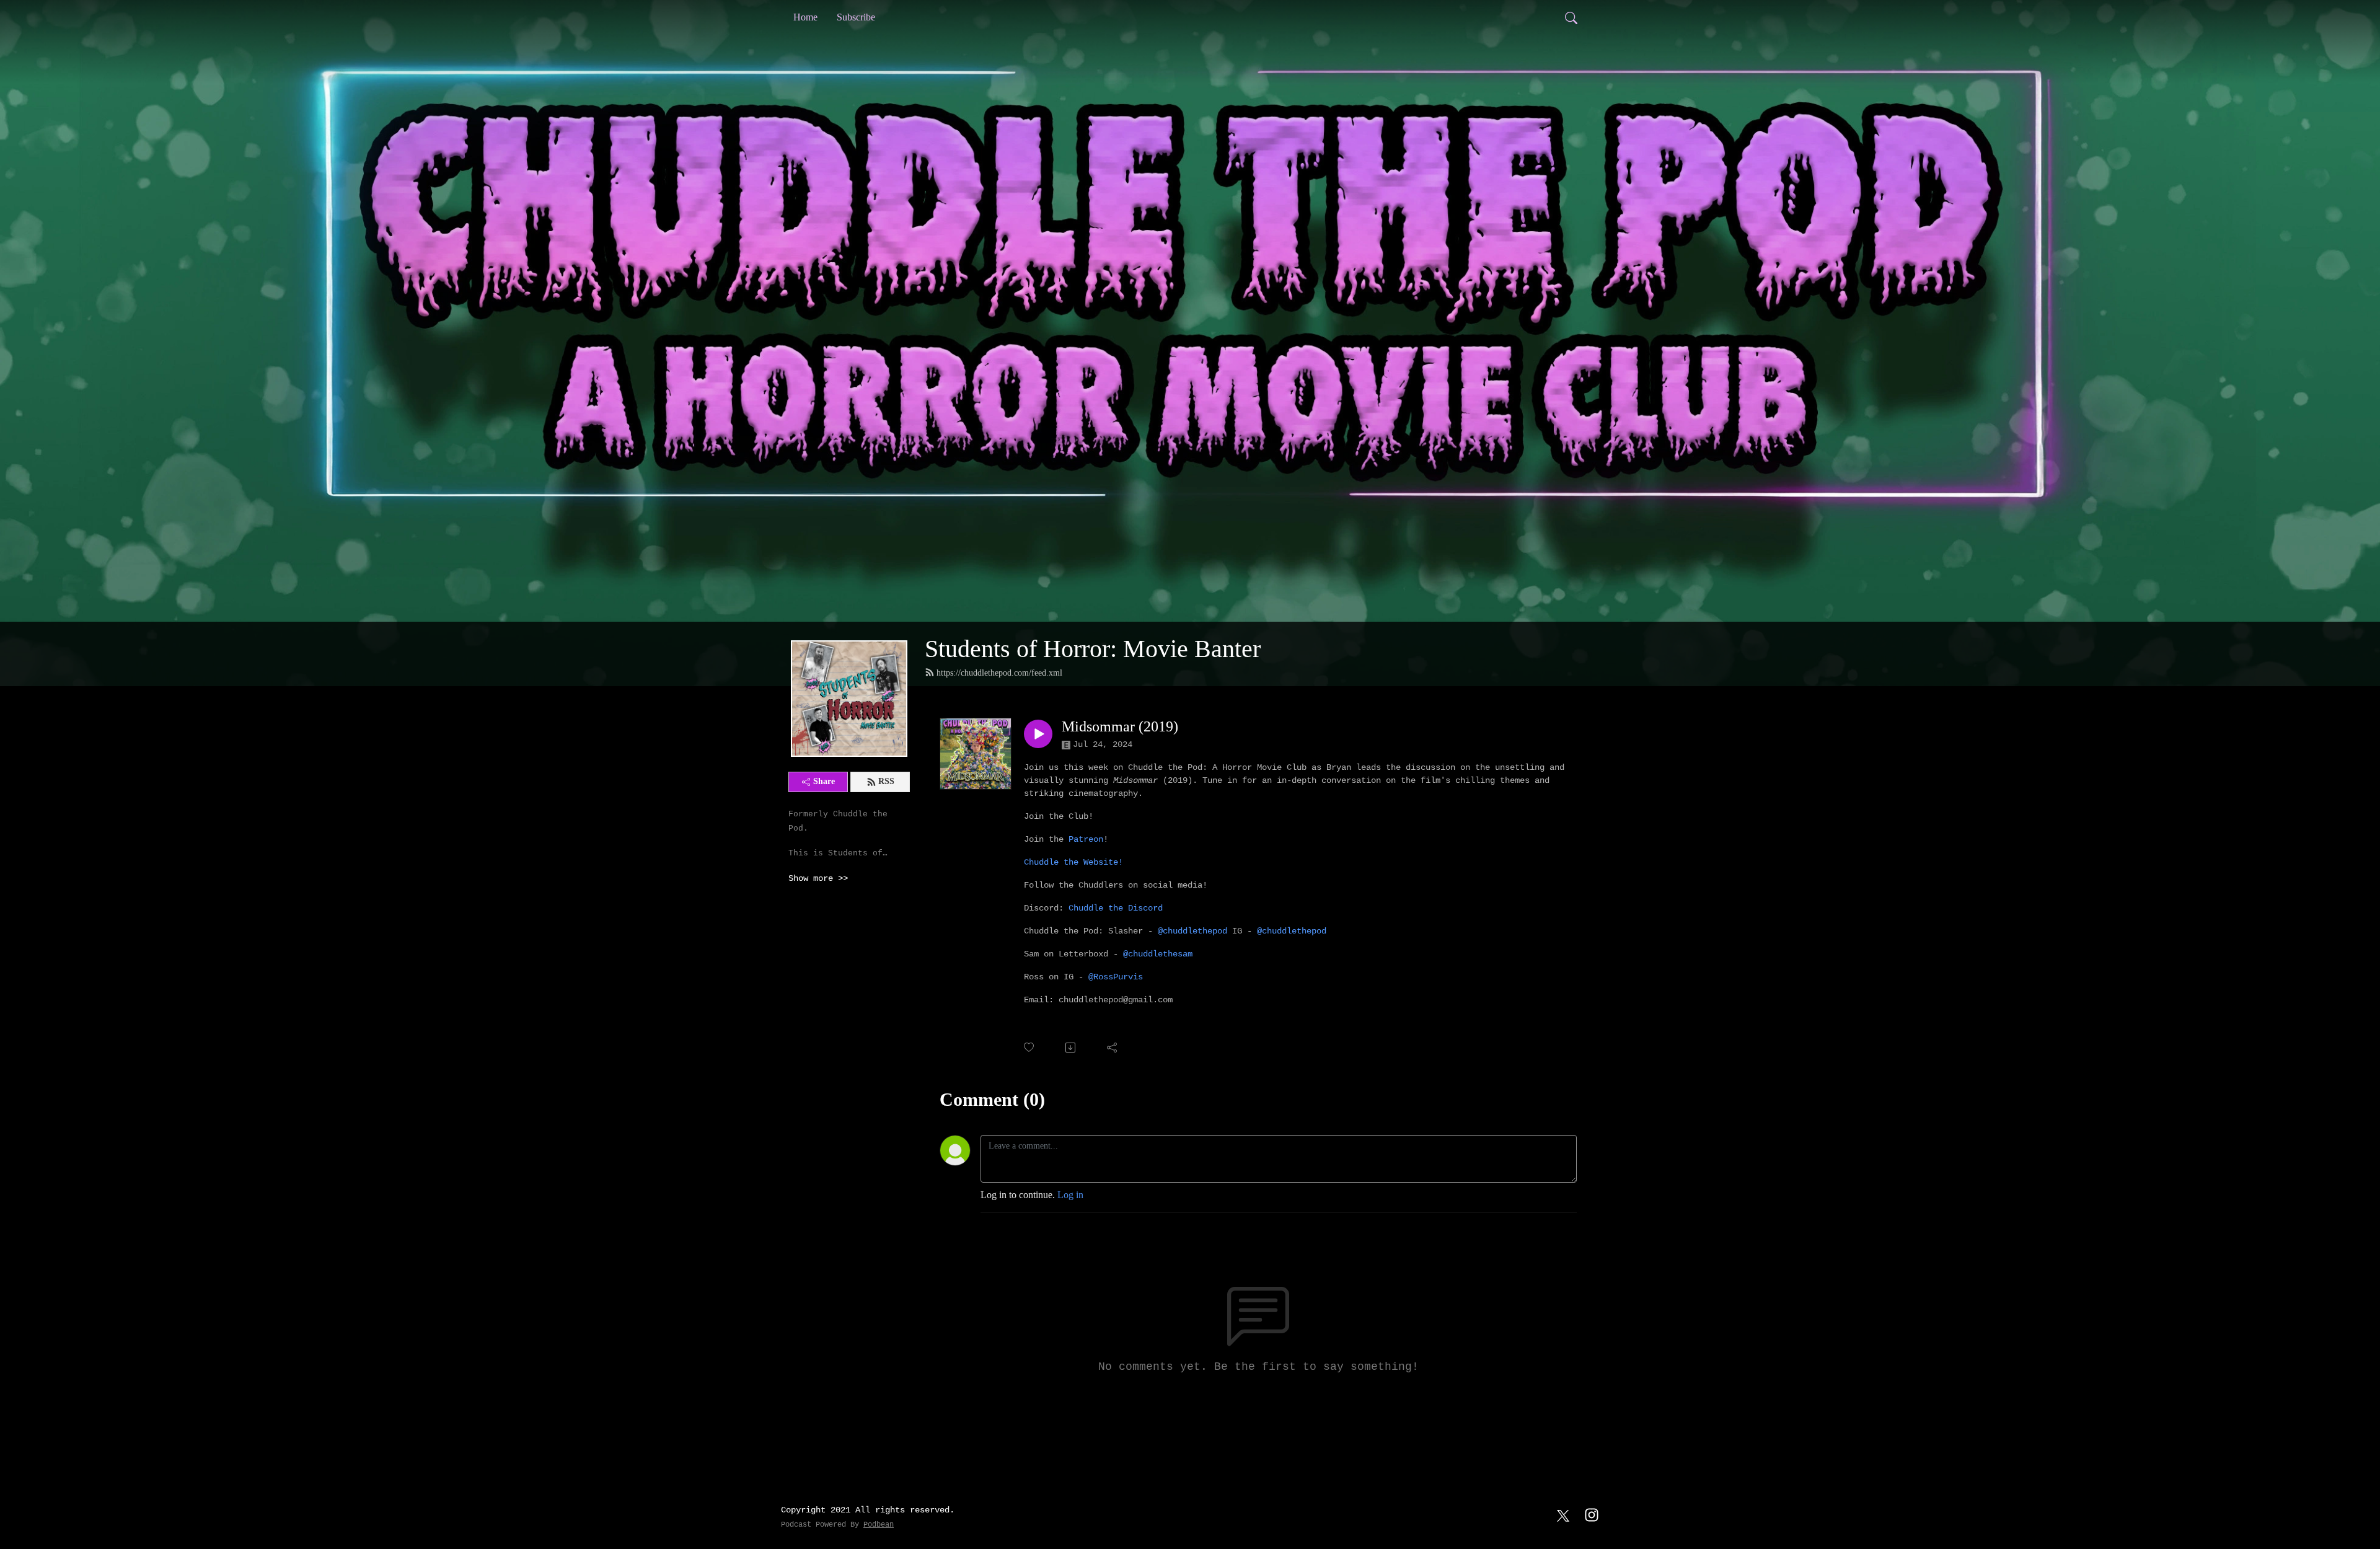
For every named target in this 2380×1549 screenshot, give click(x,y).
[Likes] (1030, 1047)
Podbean (879, 1525)
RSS (886, 781)
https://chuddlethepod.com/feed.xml (999, 673)
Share (824, 781)
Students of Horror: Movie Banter (1093, 649)
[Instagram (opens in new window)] (1592, 1514)
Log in (1070, 1195)
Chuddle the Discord (1116, 908)
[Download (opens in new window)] (1071, 1048)
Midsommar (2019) (1120, 726)
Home (805, 17)
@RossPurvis (1116, 977)
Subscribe (856, 17)
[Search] (1571, 17)
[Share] (1113, 1048)
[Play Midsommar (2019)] (1038, 734)
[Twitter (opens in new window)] (1563, 1514)
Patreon (1086, 839)
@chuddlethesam (1158, 954)
